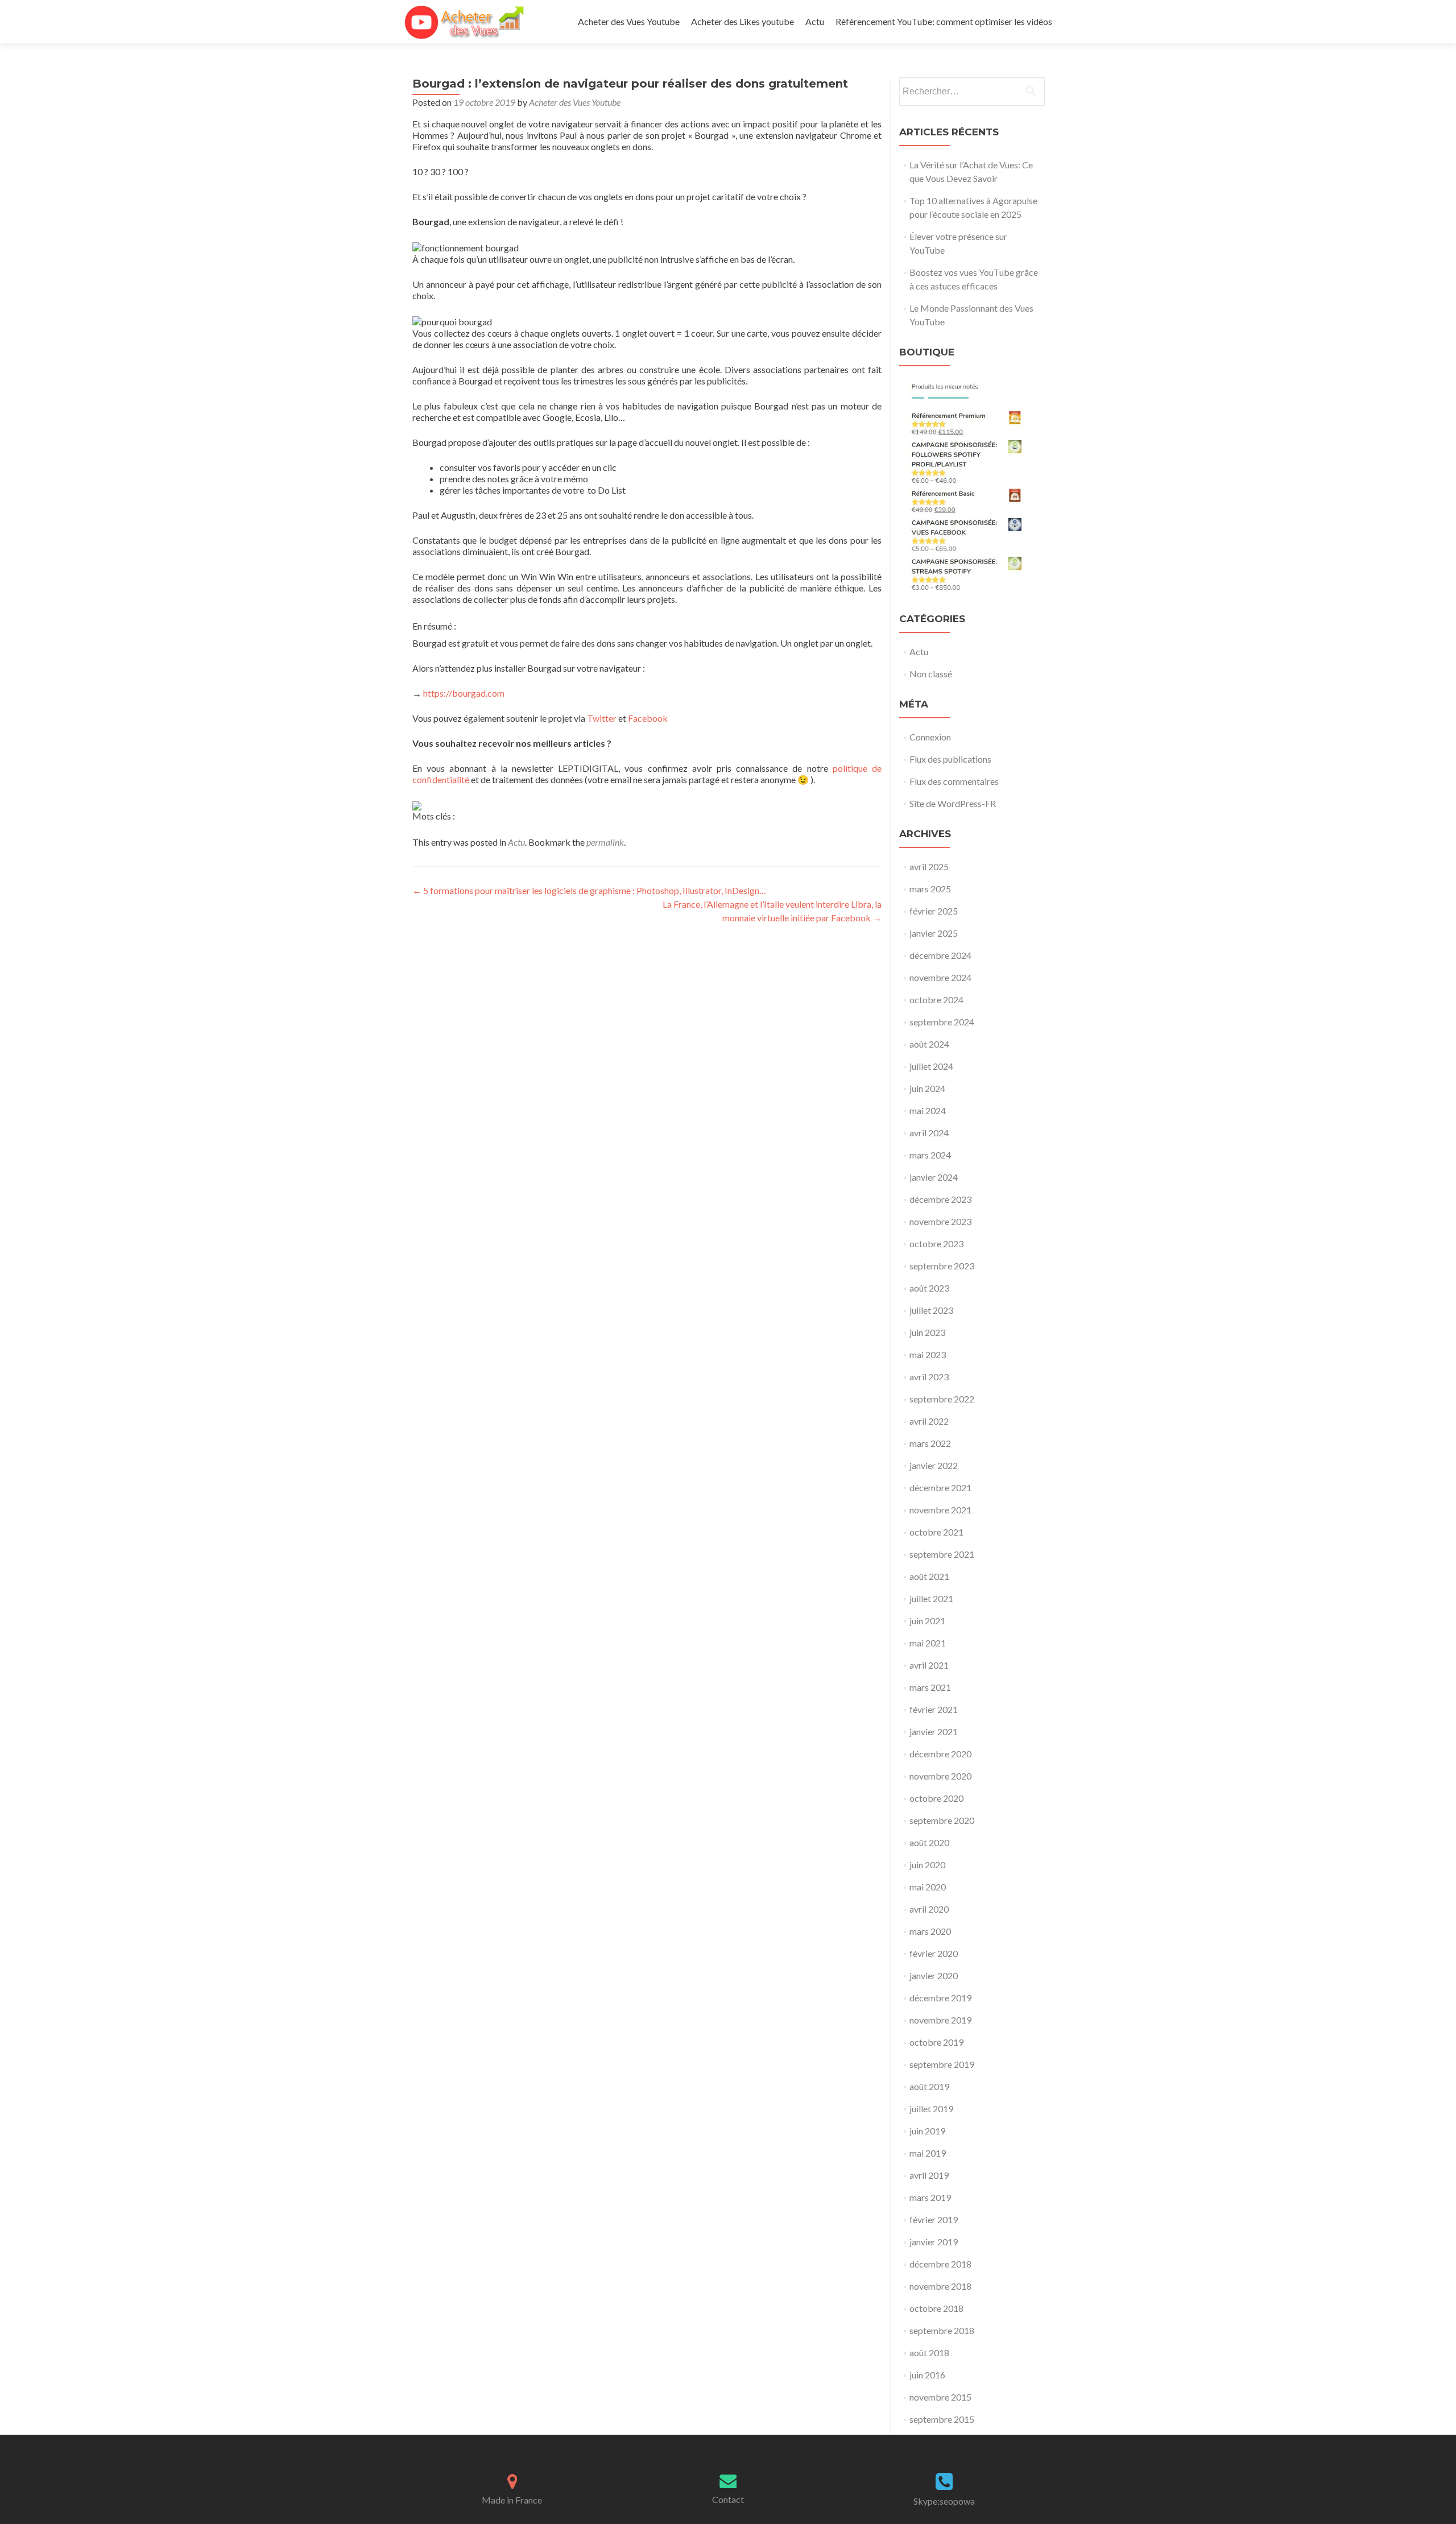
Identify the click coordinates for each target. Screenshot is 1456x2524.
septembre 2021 (942, 1554)
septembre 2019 (942, 2064)
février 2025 (934, 911)
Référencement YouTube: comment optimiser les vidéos (944, 21)
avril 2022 (929, 1421)
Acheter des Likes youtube (743, 21)
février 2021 (934, 1709)
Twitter (602, 718)
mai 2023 (928, 1354)
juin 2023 (927, 1332)
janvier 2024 (934, 1177)
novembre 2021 (940, 1510)
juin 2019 (927, 2131)
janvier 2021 (934, 1731)
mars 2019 (930, 2197)
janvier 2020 (934, 1975)
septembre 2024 (942, 1022)
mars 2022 (930, 1443)
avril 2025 (929, 866)
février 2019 (934, 2219)
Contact (728, 2499)
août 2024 (929, 1044)
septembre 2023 (942, 1266)
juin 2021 (927, 1621)
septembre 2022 (942, 1399)
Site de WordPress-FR (953, 803)
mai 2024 (928, 1110)
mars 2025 (930, 889)
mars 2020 (930, 1931)
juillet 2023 (931, 1310)
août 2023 (929, 1288)
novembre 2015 (940, 2397)
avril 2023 (929, 1377)
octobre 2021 (936, 1532)
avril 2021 (929, 1665)
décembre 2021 (940, 1487)
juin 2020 (927, 1865)
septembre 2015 (942, 2419)
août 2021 (929, 1576)
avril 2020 (929, 1909)
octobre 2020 (936, 1798)
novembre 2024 (940, 977)
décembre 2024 (940, 955)
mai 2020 (928, 1887)
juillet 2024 (931, 1066)
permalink (605, 842)
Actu (815, 21)
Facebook (648, 718)
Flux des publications (950, 759)
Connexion (930, 737)
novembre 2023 (940, 1221)
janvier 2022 (934, 1465)
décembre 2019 (940, 1998)
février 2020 (934, 1953)
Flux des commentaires (954, 781)
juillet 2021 (931, 1598)
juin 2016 (927, 2375)
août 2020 (929, 1842)
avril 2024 (929, 1133)
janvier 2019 (934, 2242)
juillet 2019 (931, 2109)
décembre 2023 (940, 1199)
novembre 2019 (940, 2020)
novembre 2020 (940, 1776)
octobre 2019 (936, 2042)
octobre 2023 (936, 1244)
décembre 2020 (940, 1754)
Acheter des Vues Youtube (629, 21)
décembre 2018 (940, 2264)
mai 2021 (928, 1643)
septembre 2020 (942, 1820)
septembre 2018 (942, 2330)
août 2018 (929, 2353)
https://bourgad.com (464, 693)
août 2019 (929, 2086)
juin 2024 (927, 1088)
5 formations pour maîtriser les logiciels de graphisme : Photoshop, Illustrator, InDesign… (589, 890)
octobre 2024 (936, 1000)
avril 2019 (929, 2175)
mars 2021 (930, 1687)
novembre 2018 (940, 2286)
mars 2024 (930, 1155)
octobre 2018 (936, 2308)
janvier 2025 (934, 933)
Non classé (931, 674)
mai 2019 (928, 2153)
